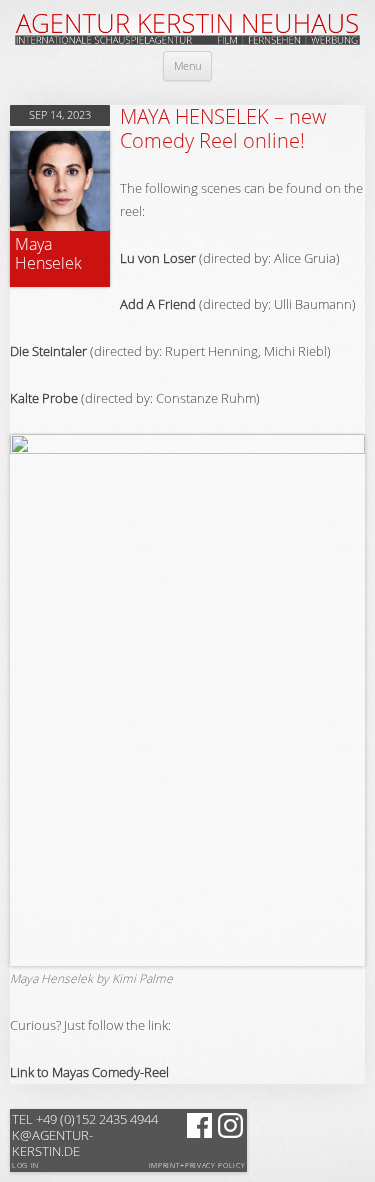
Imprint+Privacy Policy (197, 1166)
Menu (187, 65)
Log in (25, 1165)
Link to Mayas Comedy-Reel (89, 1072)
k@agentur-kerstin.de (85, 1135)
